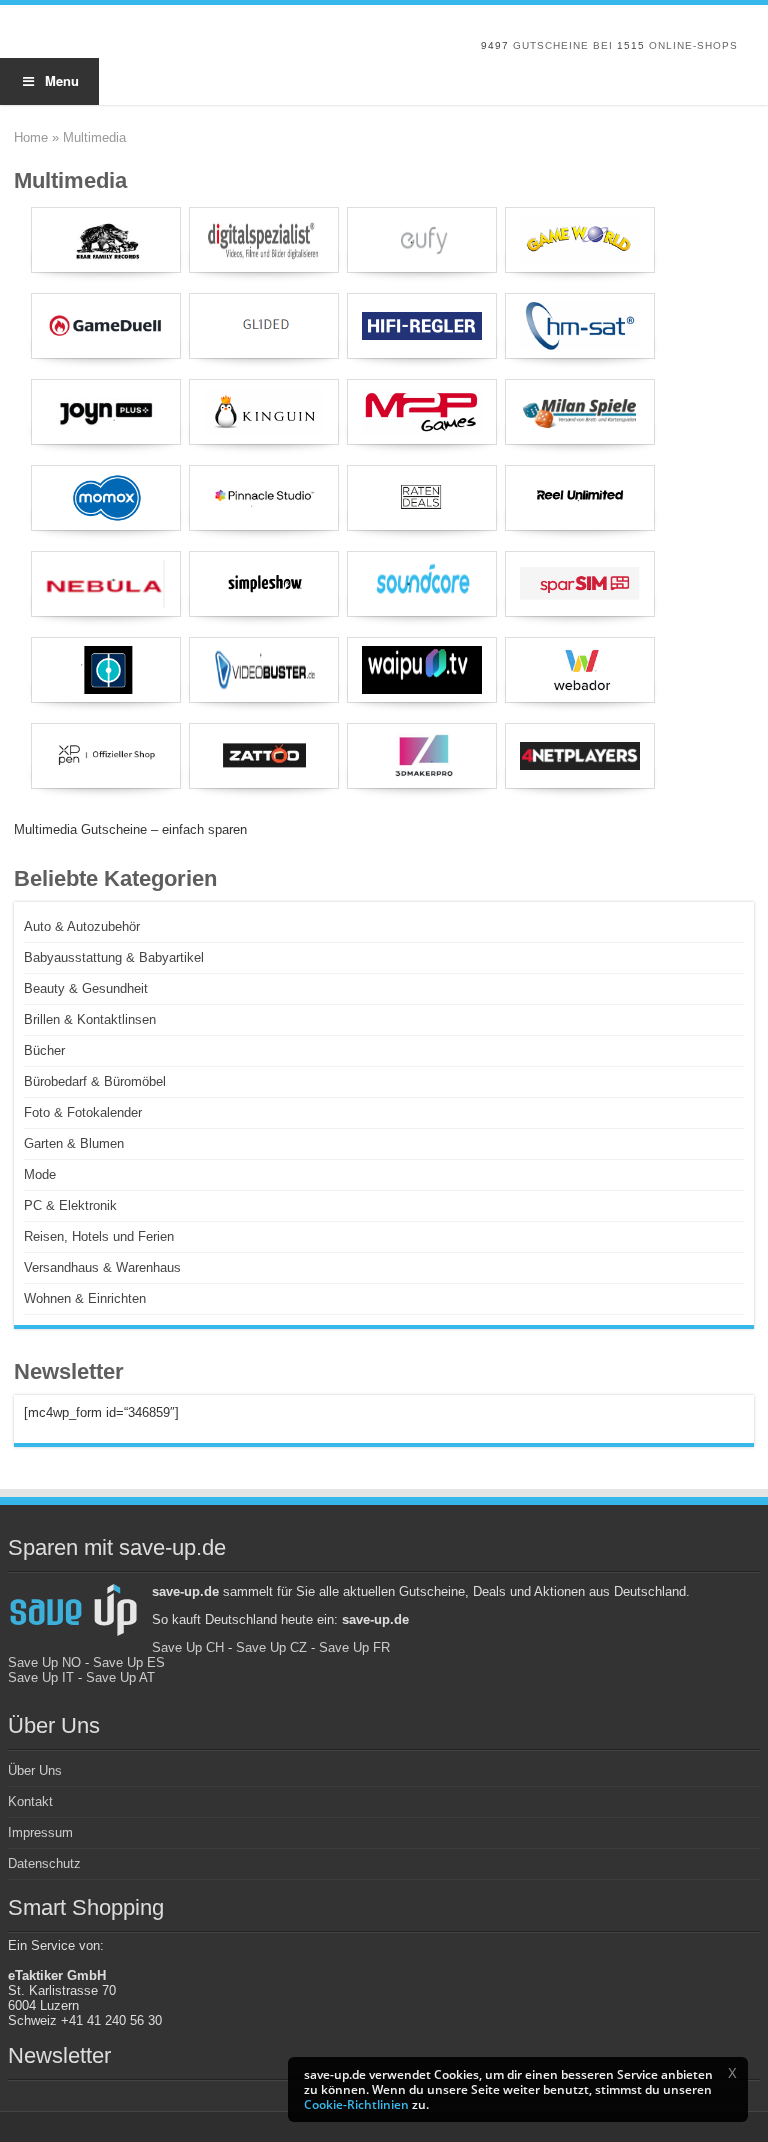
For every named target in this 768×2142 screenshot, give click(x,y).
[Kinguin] (264, 412)
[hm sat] (580, 326)
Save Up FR (354, 1647)
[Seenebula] (106, 584)
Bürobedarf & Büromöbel (95, 1081)
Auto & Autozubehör (82, 926)
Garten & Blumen (74, 1143)
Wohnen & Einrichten (85, 1298)
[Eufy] (422, 240)
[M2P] (422, 412)
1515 (631, 45)
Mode (40, 1174)
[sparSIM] (580, 584)
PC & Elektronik (70, 1205)
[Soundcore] (422, 584)
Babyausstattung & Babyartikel (114, 957)
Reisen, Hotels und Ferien (99, 1236)
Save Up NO (44, 1662)
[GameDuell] (106, 326)
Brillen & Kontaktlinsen (90, 1019)
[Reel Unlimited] (580, 498)
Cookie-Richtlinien (356, 2104)
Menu (62, 80)
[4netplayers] (580, 756)
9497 (495, 45)
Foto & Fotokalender (83, 1112)
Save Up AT (120, 1677)
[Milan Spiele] (580, 412)
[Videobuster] (264, 670)
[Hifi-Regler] (422, 326)
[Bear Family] (106, 240)
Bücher (44, 1050)
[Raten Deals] (422, 498)
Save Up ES (129, 1662)
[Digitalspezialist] (264, 240)
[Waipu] (422, 670)
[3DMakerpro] (422, 756)
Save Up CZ (271, 1647)
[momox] (106, 498)
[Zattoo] (264, 756)
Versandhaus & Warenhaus (102, 1267)
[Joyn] (106, 412)
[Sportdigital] (106, 670)
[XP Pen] (106, 756)
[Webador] (580, 670)
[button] (732, 2073)
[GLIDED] (264, 326)
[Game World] (580, 240)
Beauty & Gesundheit (86, 988)
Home (31, 137)
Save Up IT (41, 1677)
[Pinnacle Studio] (264, 498)
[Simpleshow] (264, 584)
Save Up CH (188, 1647)
